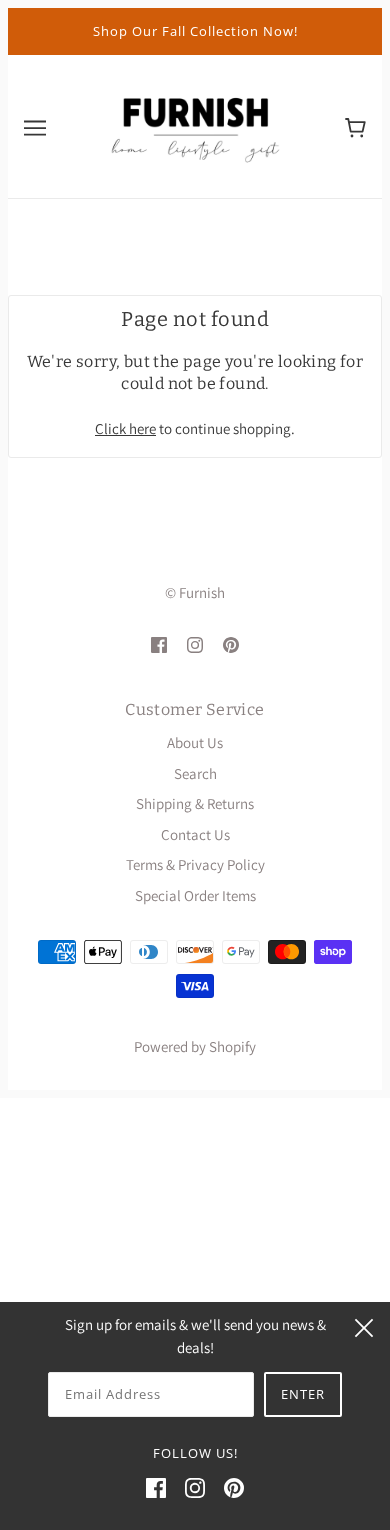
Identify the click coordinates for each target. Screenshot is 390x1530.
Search (195, 773)
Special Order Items (195, 895)
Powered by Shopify (195, 1046)
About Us (195, 742)
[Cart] (355, 126)
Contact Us (195, 834)
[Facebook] (156, 1487)
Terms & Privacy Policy (195, 864)
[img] (159, 644)
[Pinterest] (234, 1487)
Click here (125, 428)
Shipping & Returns (195, 803)
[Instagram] (195, 1487)
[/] (195, 124)
